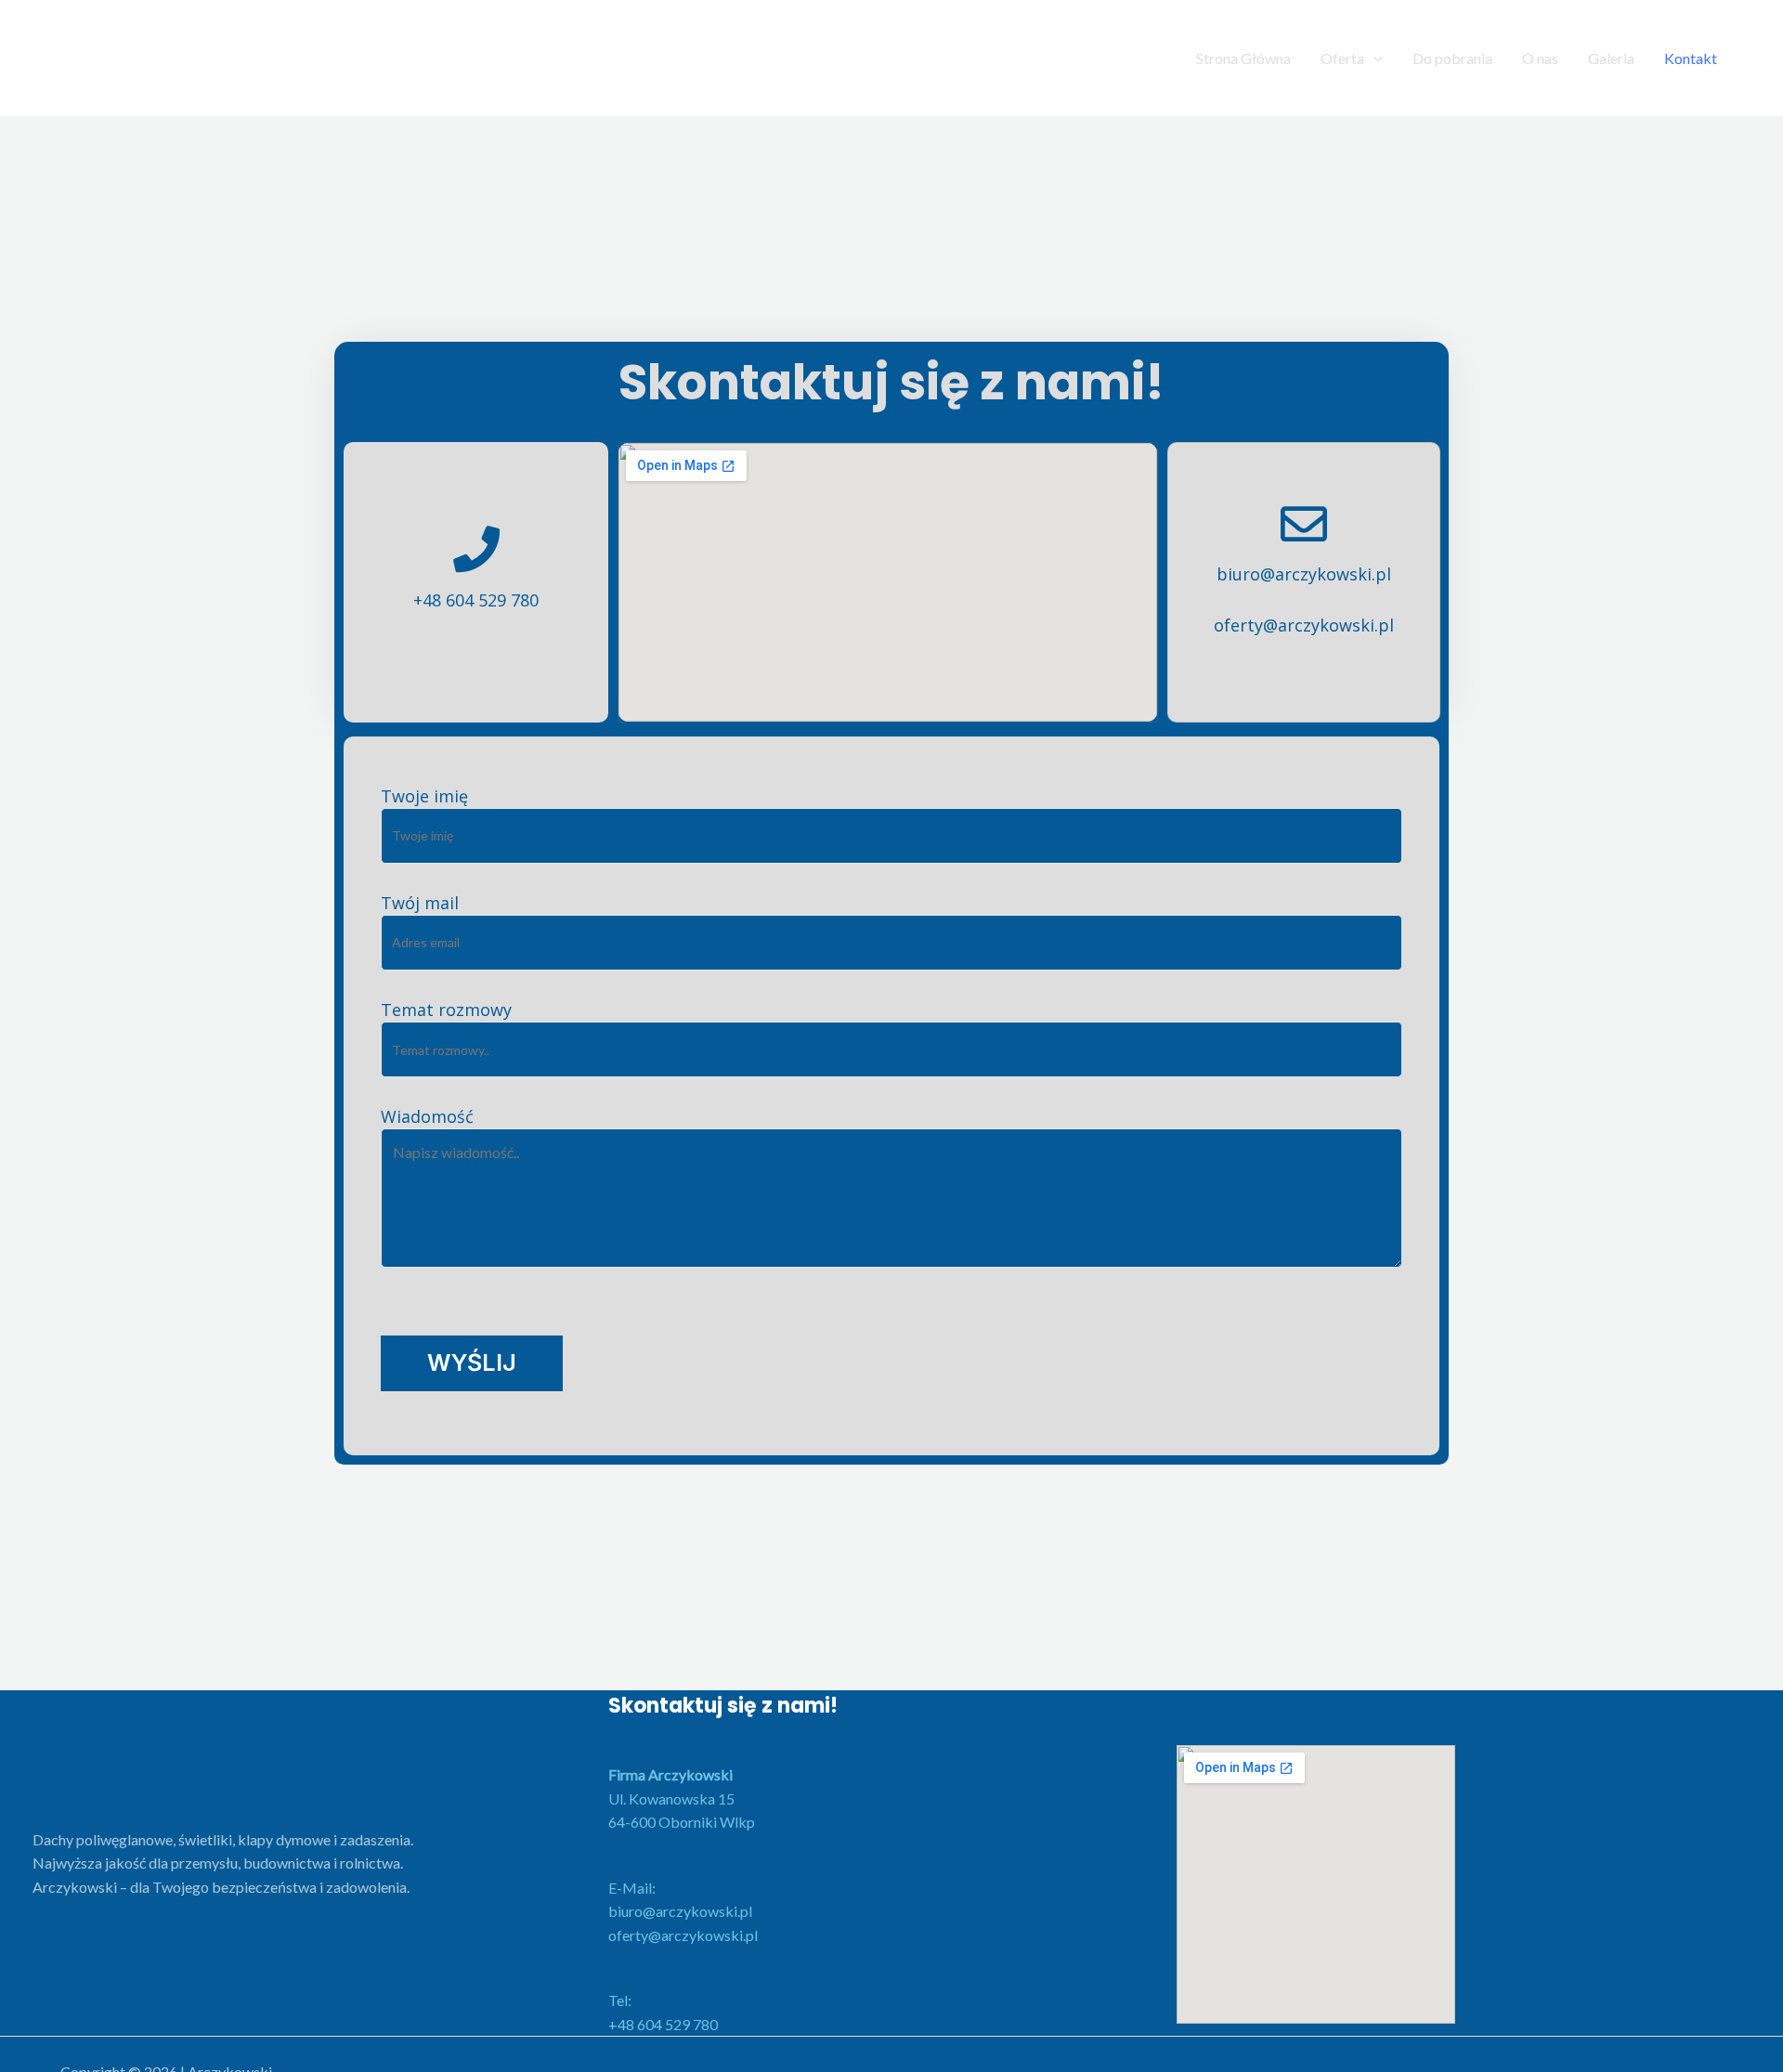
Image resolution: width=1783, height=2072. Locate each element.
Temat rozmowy (446, 1010)
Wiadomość (427, 1116)
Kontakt (1691, 58)
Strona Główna (1243, 58)
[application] (1373, 58)
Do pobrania (1452, 58)
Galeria (1611, 58)
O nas (1540, 58)
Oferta (1342, 58)
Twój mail (420, 903)
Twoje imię (424, 796)
